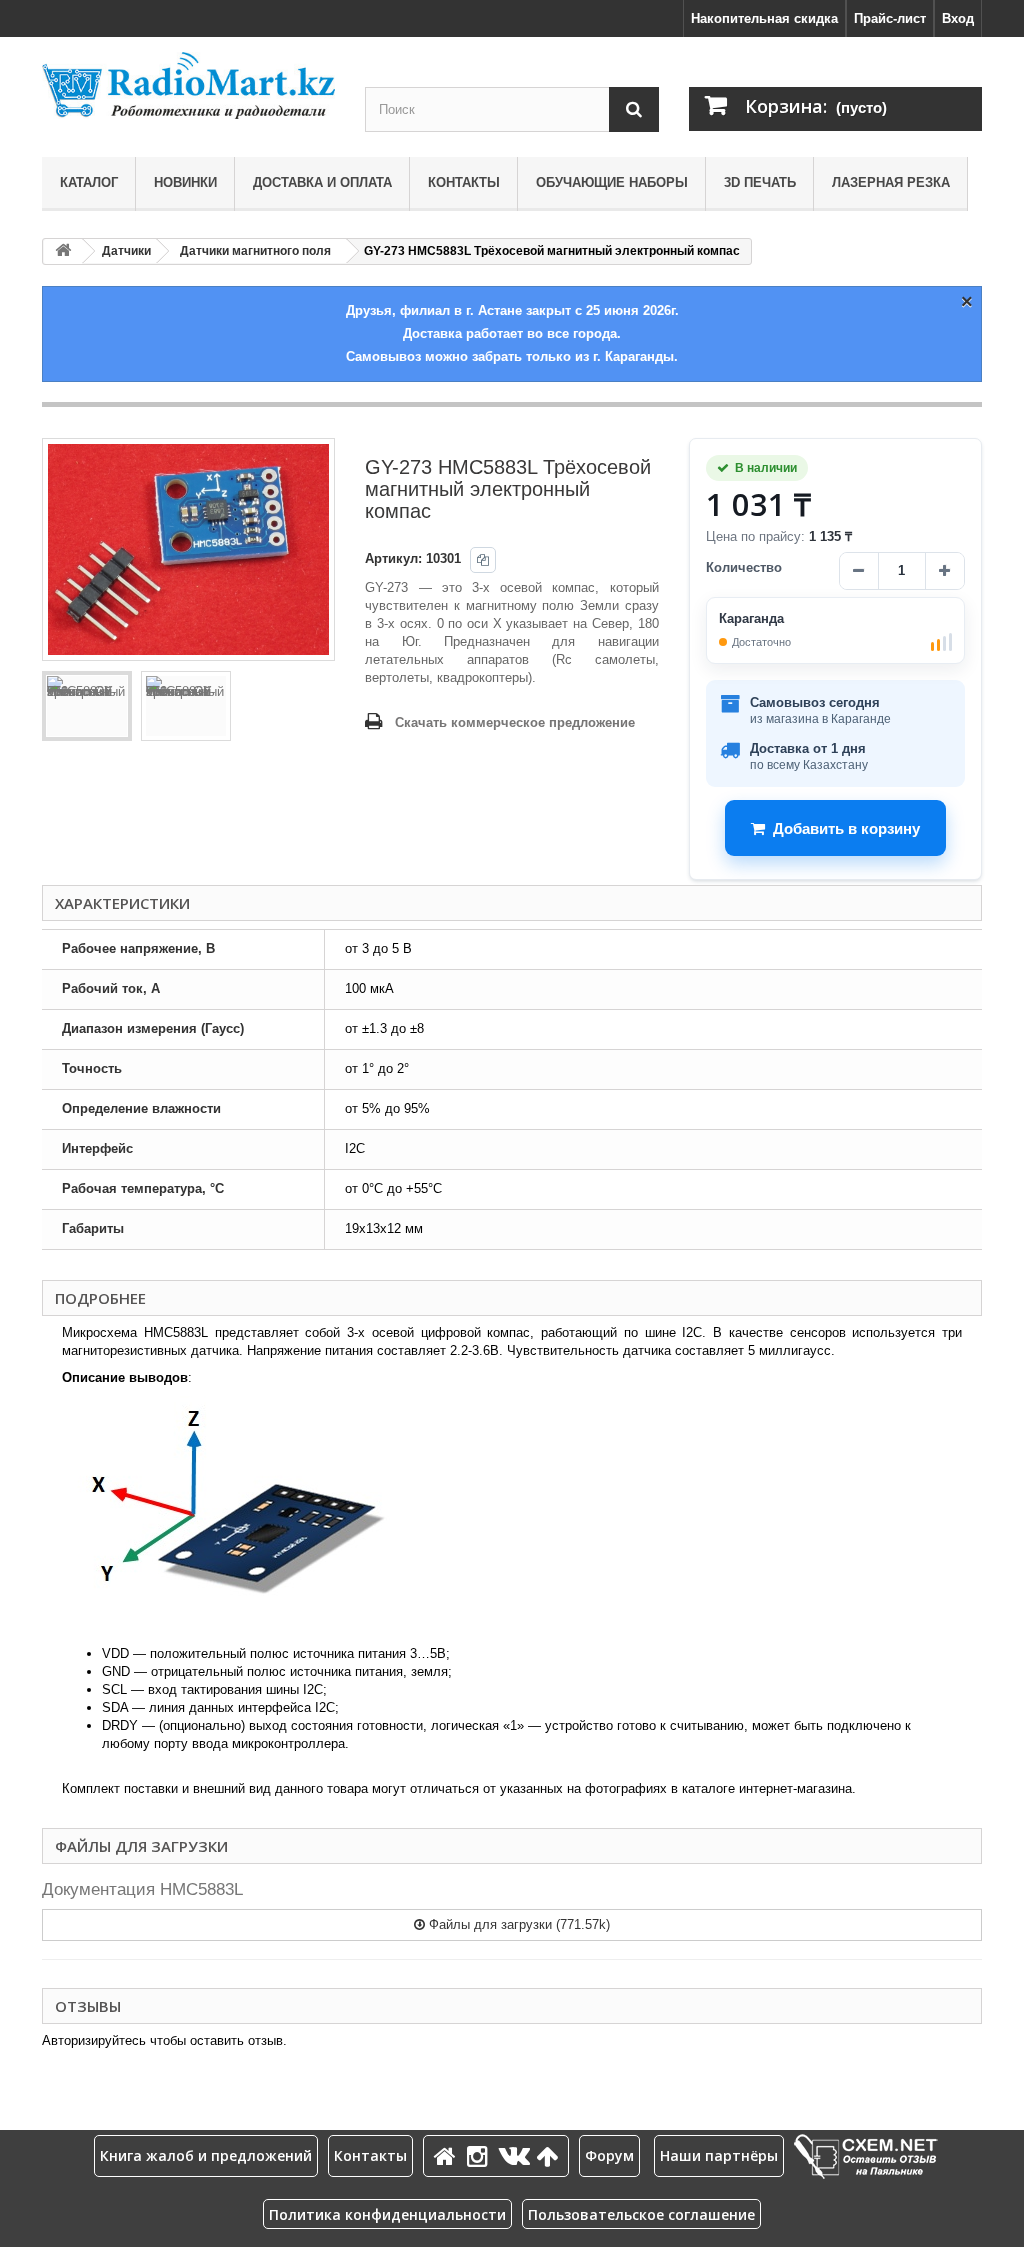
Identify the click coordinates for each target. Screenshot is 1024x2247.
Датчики (126, 251)
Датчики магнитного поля (255, 251)
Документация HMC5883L (142, 1889)
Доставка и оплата (322, 182)
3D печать (760, 182)
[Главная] (448, 2155)
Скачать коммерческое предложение (515, 722)
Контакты (464, 182)
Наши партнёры (719, 2155)
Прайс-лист (890, 18)
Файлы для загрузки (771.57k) (517, 1924)
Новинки (185, 182)
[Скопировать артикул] (483, 560)
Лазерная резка (891, 182)
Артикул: (393, 558)
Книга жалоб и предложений (206, 2155)
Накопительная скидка (764, 18)
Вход (958, 18)
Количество (744, 567)
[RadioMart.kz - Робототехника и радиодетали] (188, 85)
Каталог (89, 182)
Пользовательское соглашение (641, 2214)
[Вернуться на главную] (63, 251)
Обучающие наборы (612, 182)
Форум (609, 2155)
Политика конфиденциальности (387, 2214)
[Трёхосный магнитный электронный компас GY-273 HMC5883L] (87, 706)
